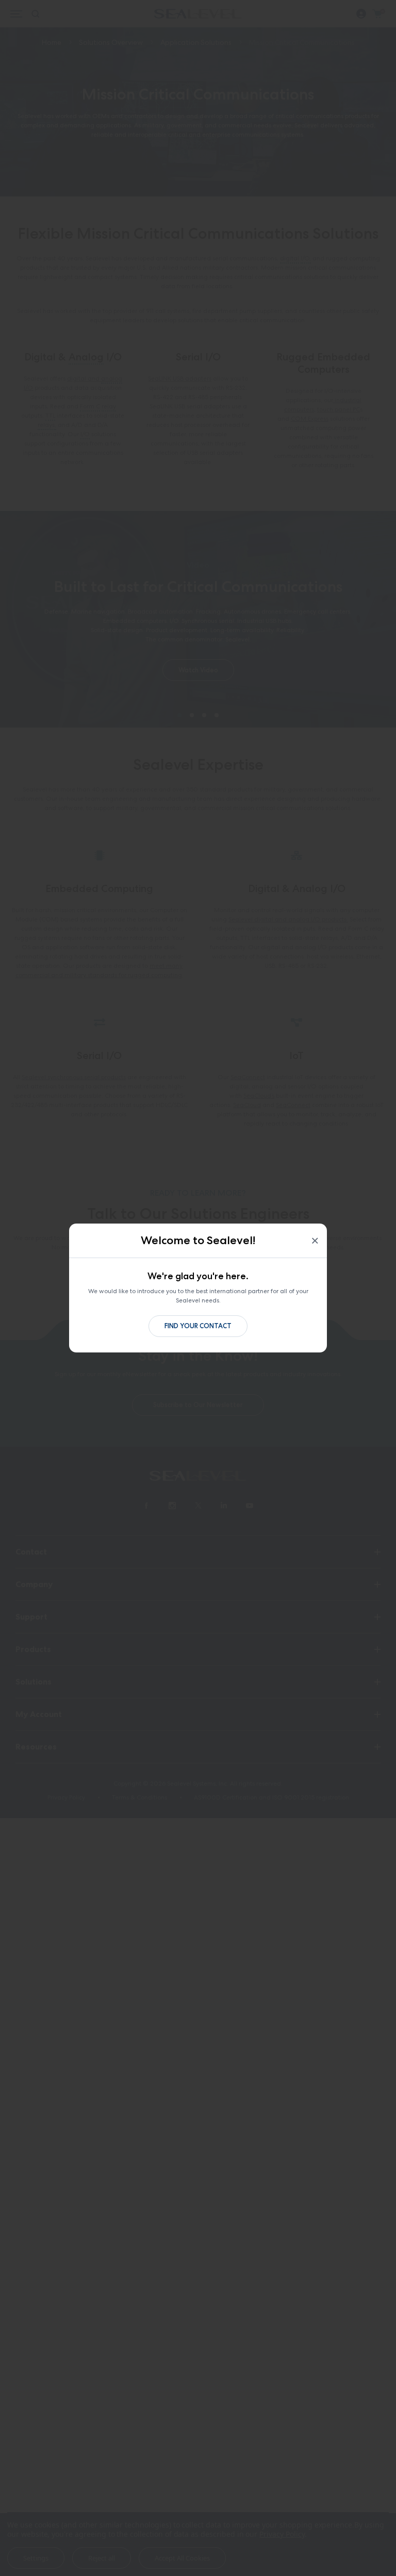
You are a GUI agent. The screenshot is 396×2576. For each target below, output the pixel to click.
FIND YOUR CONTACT (198, 1326)
